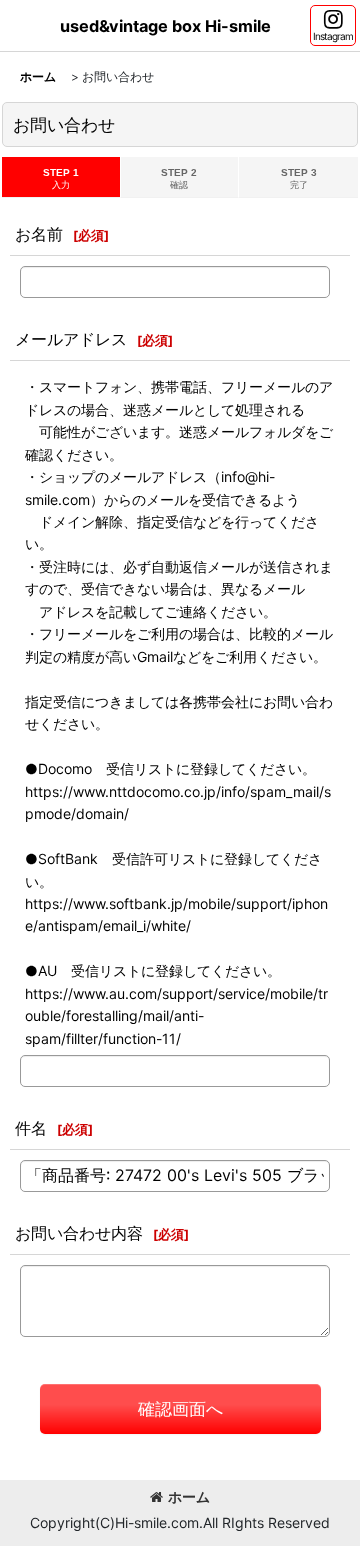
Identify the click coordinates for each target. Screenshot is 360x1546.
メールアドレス (71, 339)
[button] (333, 25)
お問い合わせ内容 (79, 1233)
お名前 (39, 234)
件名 (31, 1128)
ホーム (189, 1496)
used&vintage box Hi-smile (165, 26)
